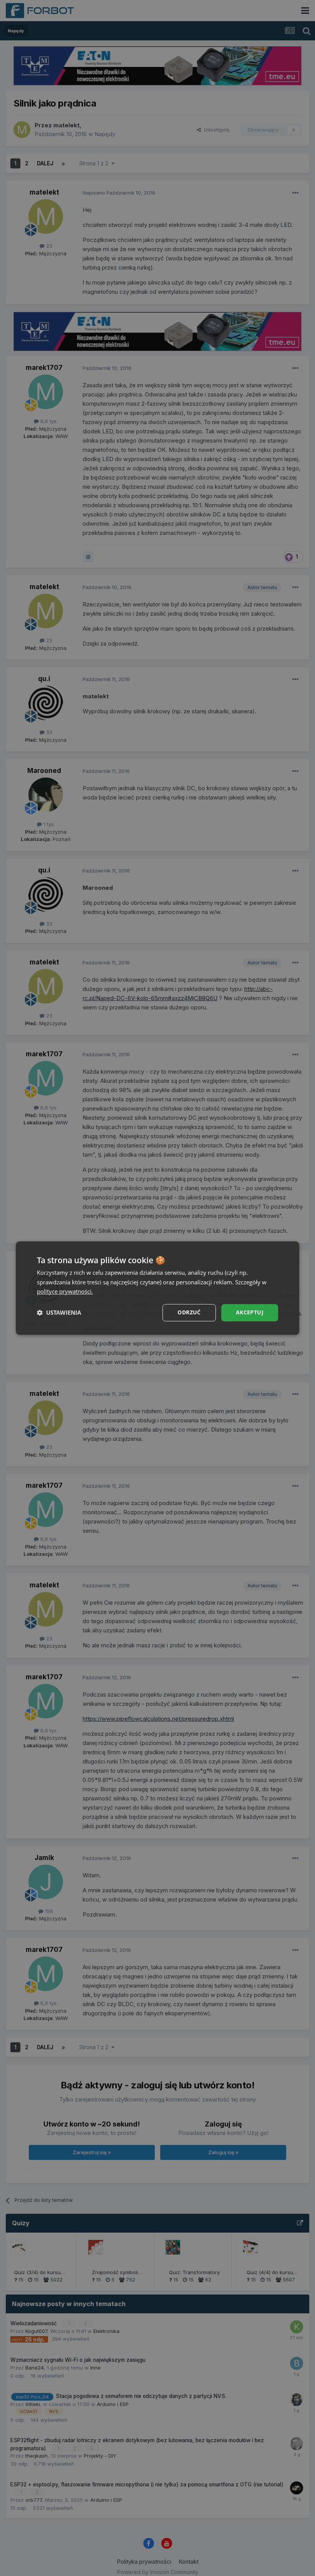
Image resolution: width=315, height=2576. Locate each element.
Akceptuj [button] (250, 1312)
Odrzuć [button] (189, 1312)
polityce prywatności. (65, 1292)
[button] (59, 1313)
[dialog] (157, 1288)
